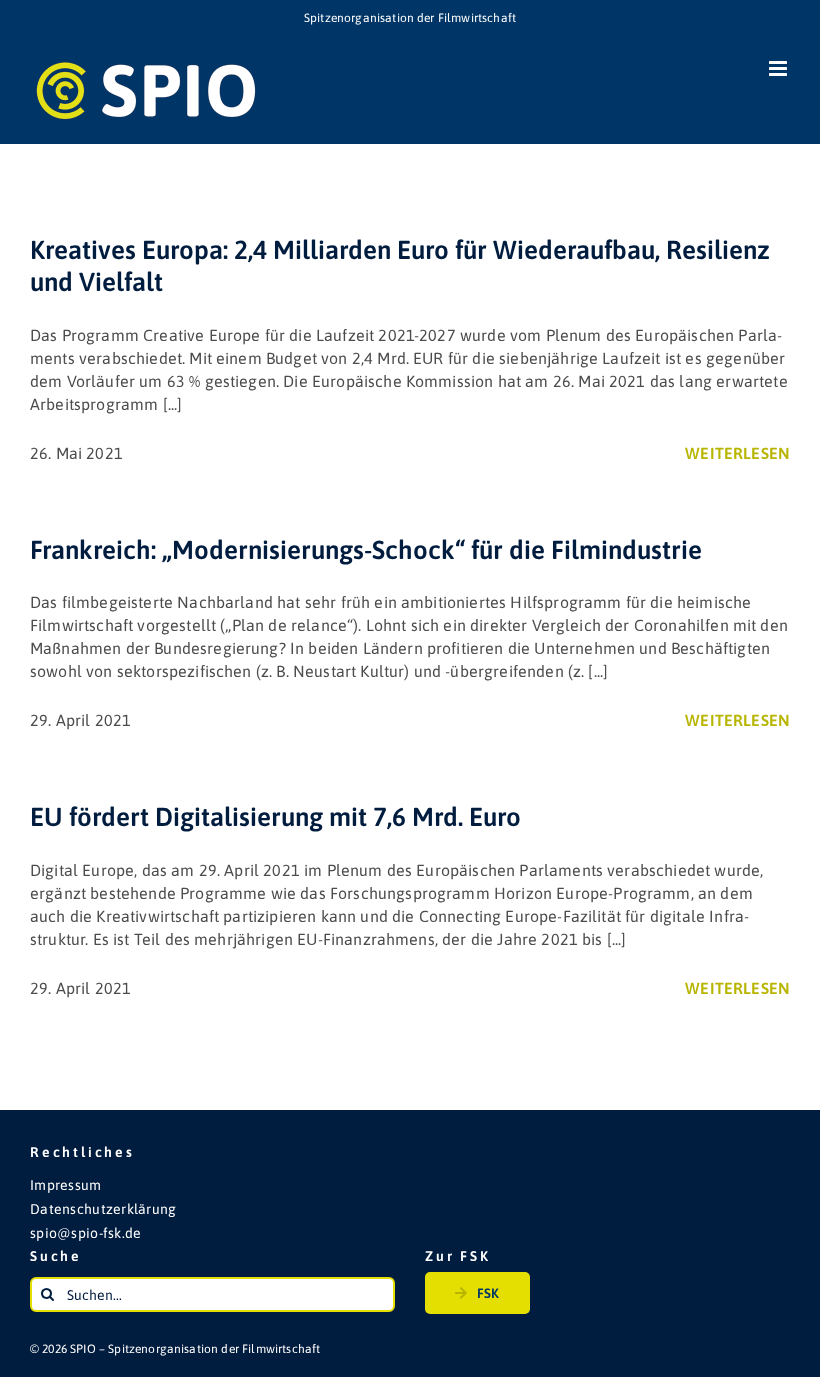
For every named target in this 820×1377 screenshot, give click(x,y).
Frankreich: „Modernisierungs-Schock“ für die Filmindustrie (366, 550)
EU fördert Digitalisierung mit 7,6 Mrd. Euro (275, 817)
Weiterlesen (737, 453)
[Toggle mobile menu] (779, 68)
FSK (488, 1293)
